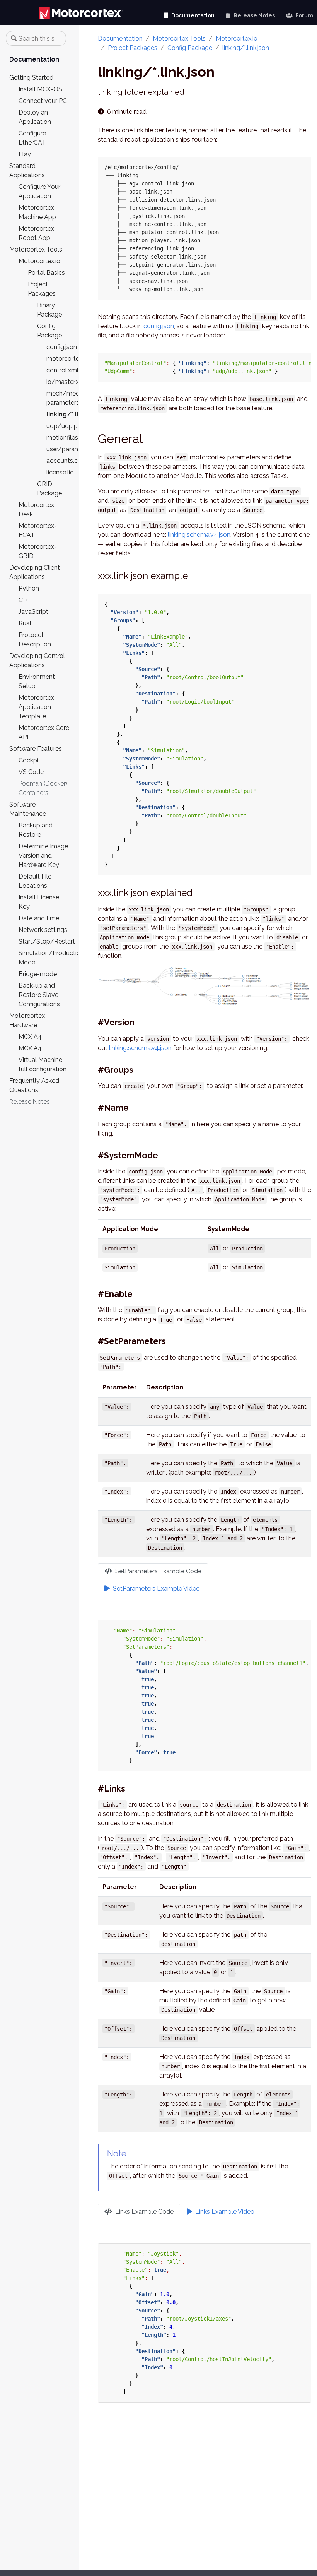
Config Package (190, 48)
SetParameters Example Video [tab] (156, 1589)
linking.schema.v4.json (199, 535)
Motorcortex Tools (179, 39)
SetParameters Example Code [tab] (158, 1571)
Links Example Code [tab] (144, 2212)
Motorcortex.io (237, 39)
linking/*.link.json (246, 48)
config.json (159, 326)
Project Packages (133, 48)
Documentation (120, 39)
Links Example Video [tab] (224, 2212)
